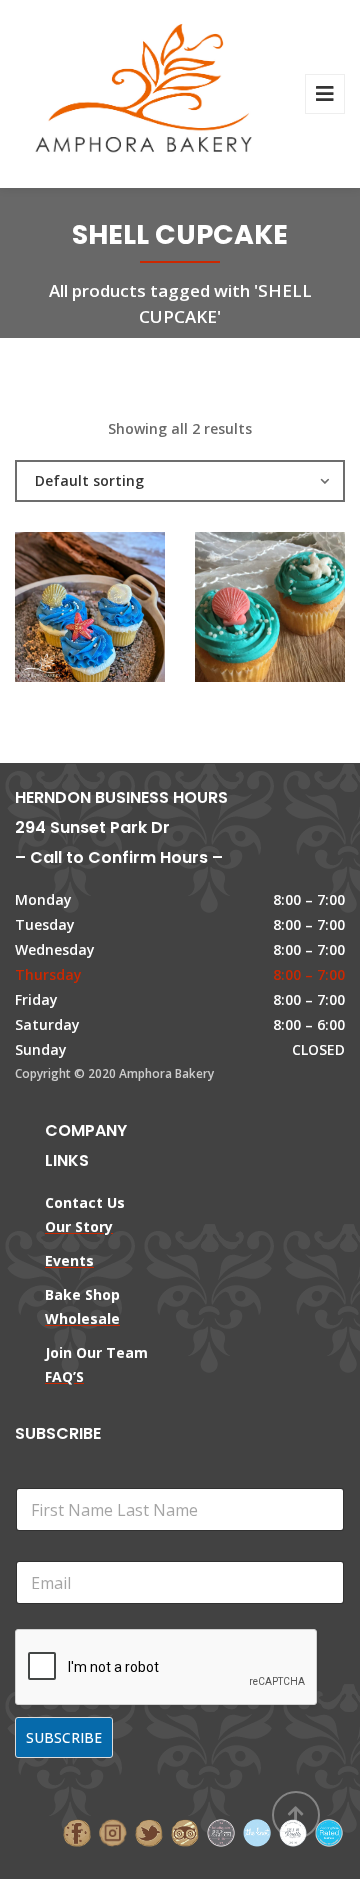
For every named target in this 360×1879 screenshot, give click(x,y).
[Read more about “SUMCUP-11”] (304, 614)
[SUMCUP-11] (236, 614)
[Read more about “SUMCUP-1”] (124, 614)
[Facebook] (77, 1831)
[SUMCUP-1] (56, 614)
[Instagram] (113, 1831)
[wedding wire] (329, 1831)
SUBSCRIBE (64, 1737)
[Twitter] (149, 1831)
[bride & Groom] (221, 1831)
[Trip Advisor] (185, 1831)
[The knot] (257, 1831)
